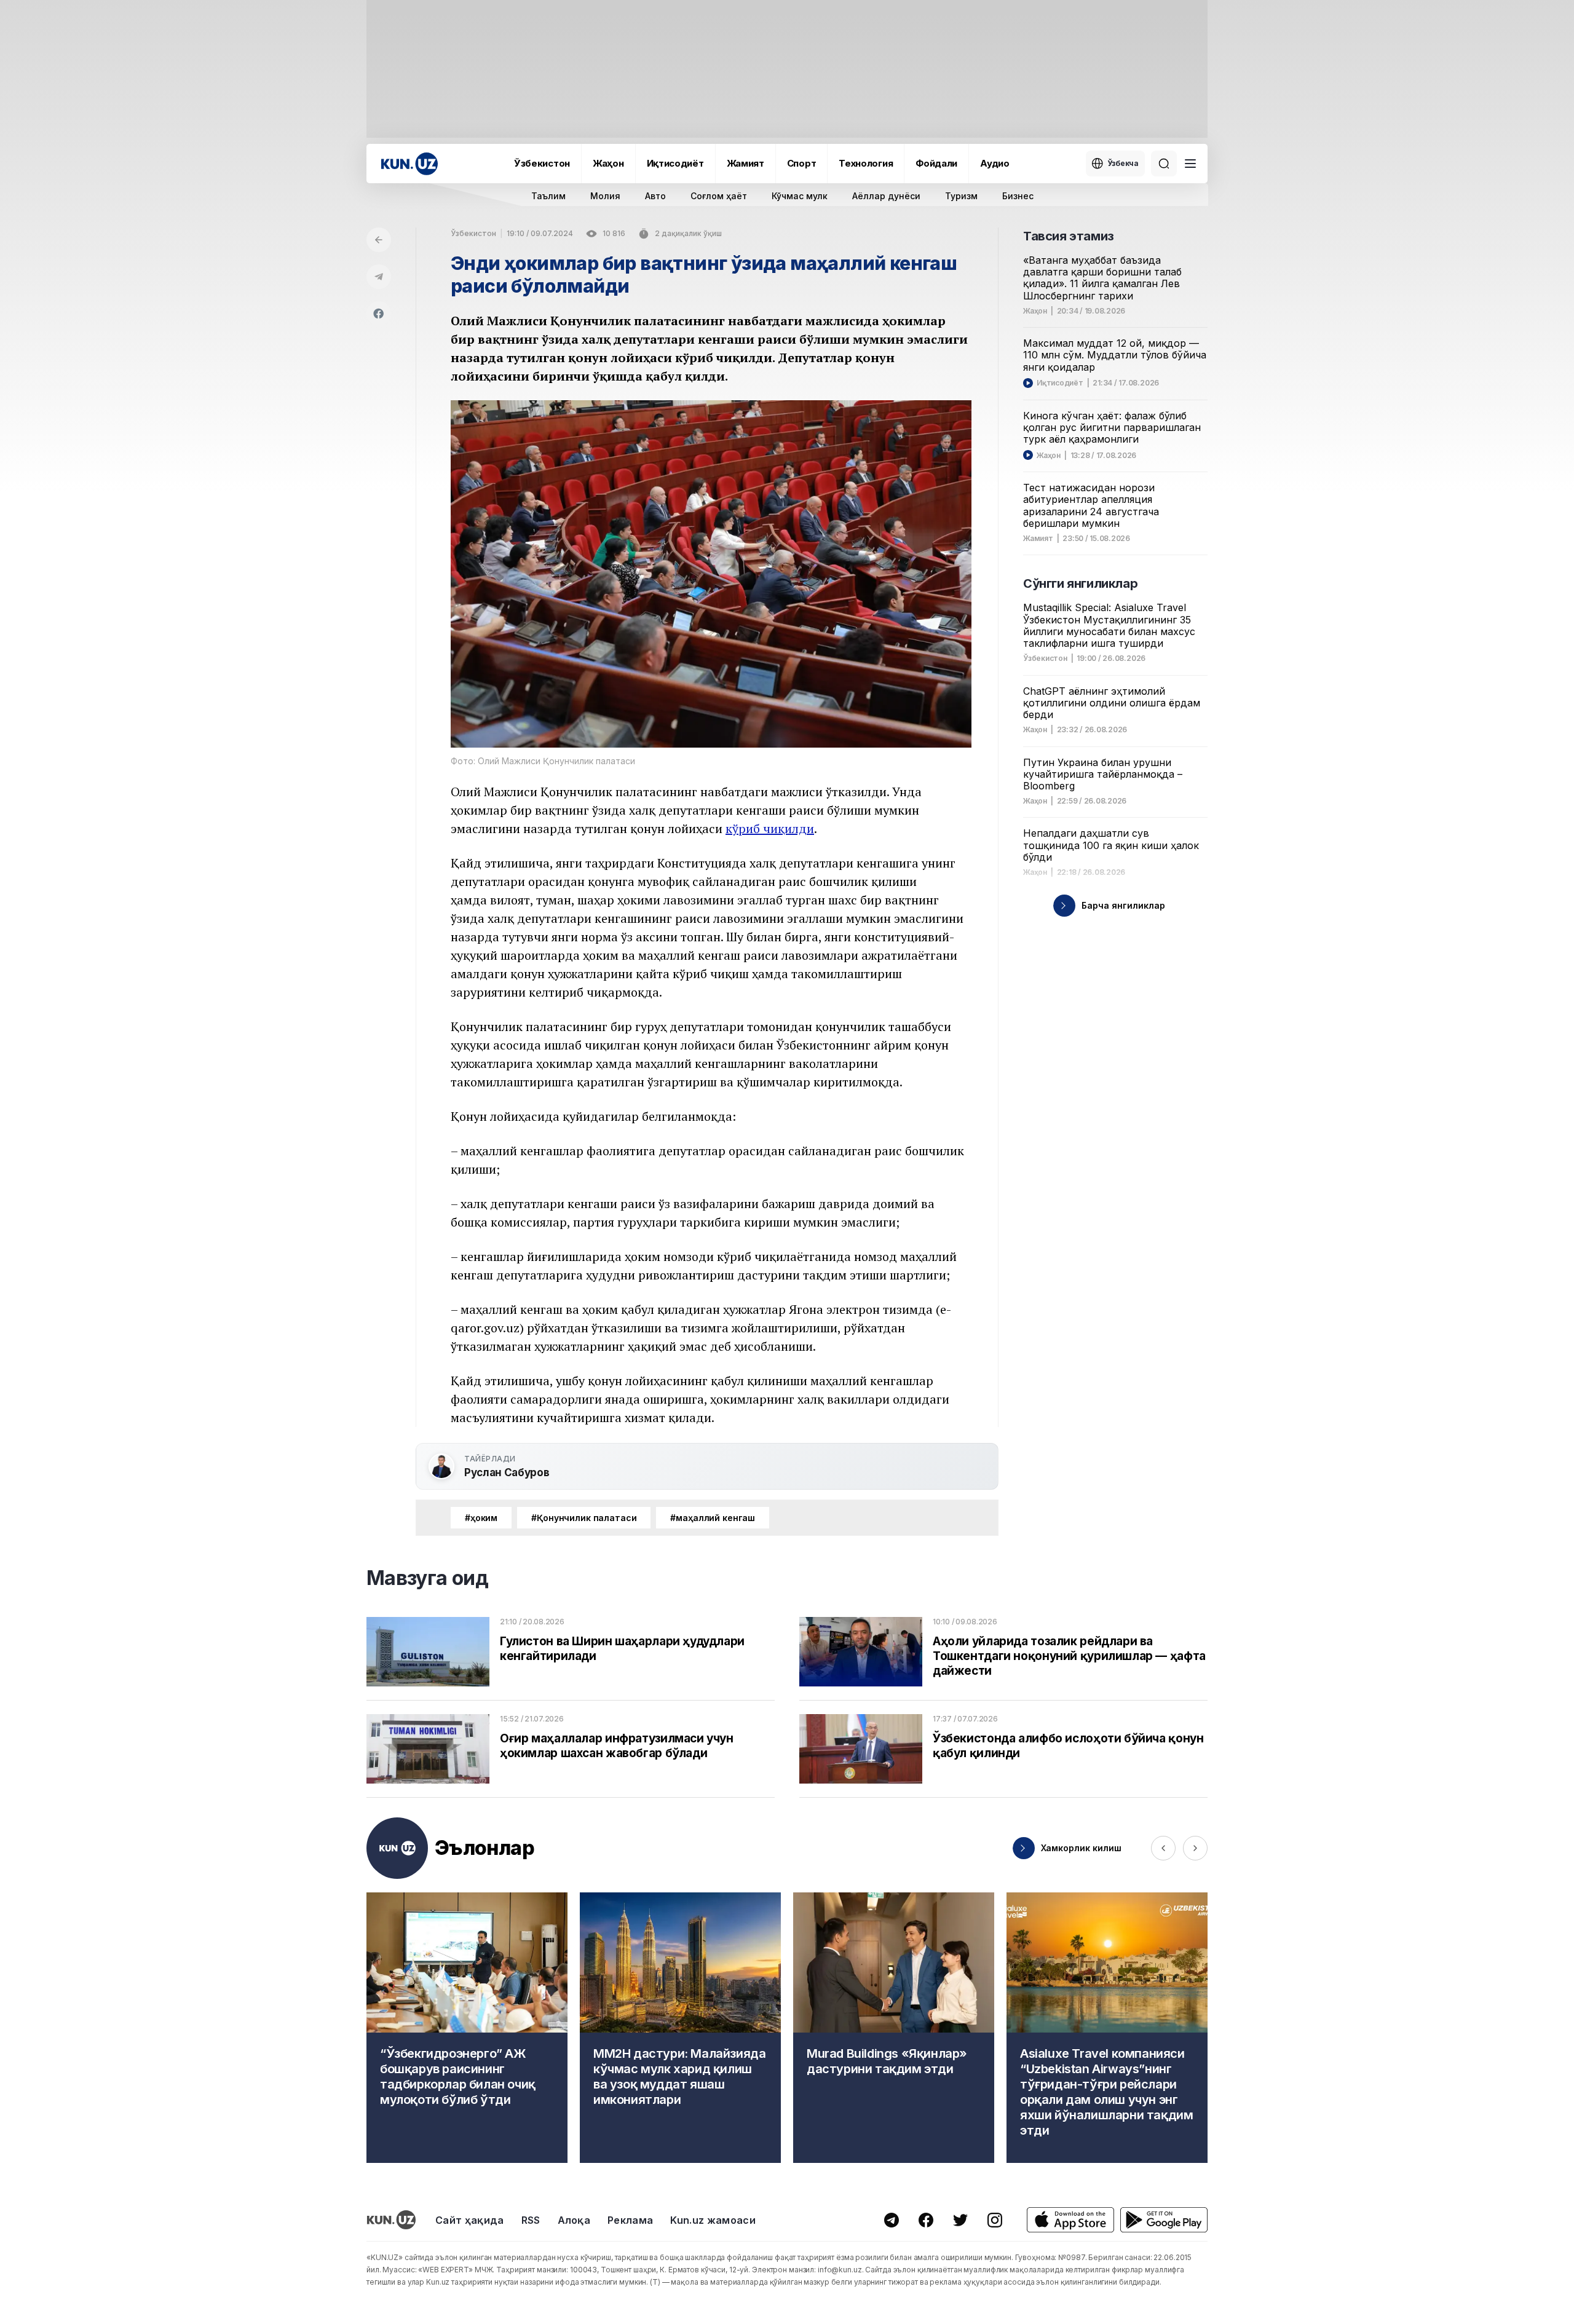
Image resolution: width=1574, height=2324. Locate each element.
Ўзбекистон (542, 163)
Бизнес (1018, 196)
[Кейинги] (1195, 1848)
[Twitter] (960, 2220)
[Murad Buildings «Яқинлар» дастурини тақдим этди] (894, 2028)
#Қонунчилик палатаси (584, 1518)
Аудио (995, 163)
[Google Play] (1164, 2220)
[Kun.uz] (409, 164)
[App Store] (1070, 2220)
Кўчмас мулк (800, 196)
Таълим (548, 196)
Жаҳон (608, 163)
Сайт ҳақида (470, 2220)
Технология (866, 163)
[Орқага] (379, 240)
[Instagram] (995, 2220)
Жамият (745, 163)
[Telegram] (379, 277)
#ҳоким (481, 1518)
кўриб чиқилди (770, 828)
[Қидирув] (1164, 164)
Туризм (961, 196)
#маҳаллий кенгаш (713, 1518)
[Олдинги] (1163, 1848)
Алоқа (574, 2220)
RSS (531, 2220)
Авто (655, 196)
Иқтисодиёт (675, 163)
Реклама (630, 2220)
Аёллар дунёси (886, 196)
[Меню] (1190, 164)
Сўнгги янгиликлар (1080, 583)
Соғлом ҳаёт (719, 196)
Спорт (802, 163)
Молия (605, 196)
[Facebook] (379, 314)
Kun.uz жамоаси (713, 2220)
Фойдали (936, 163)
